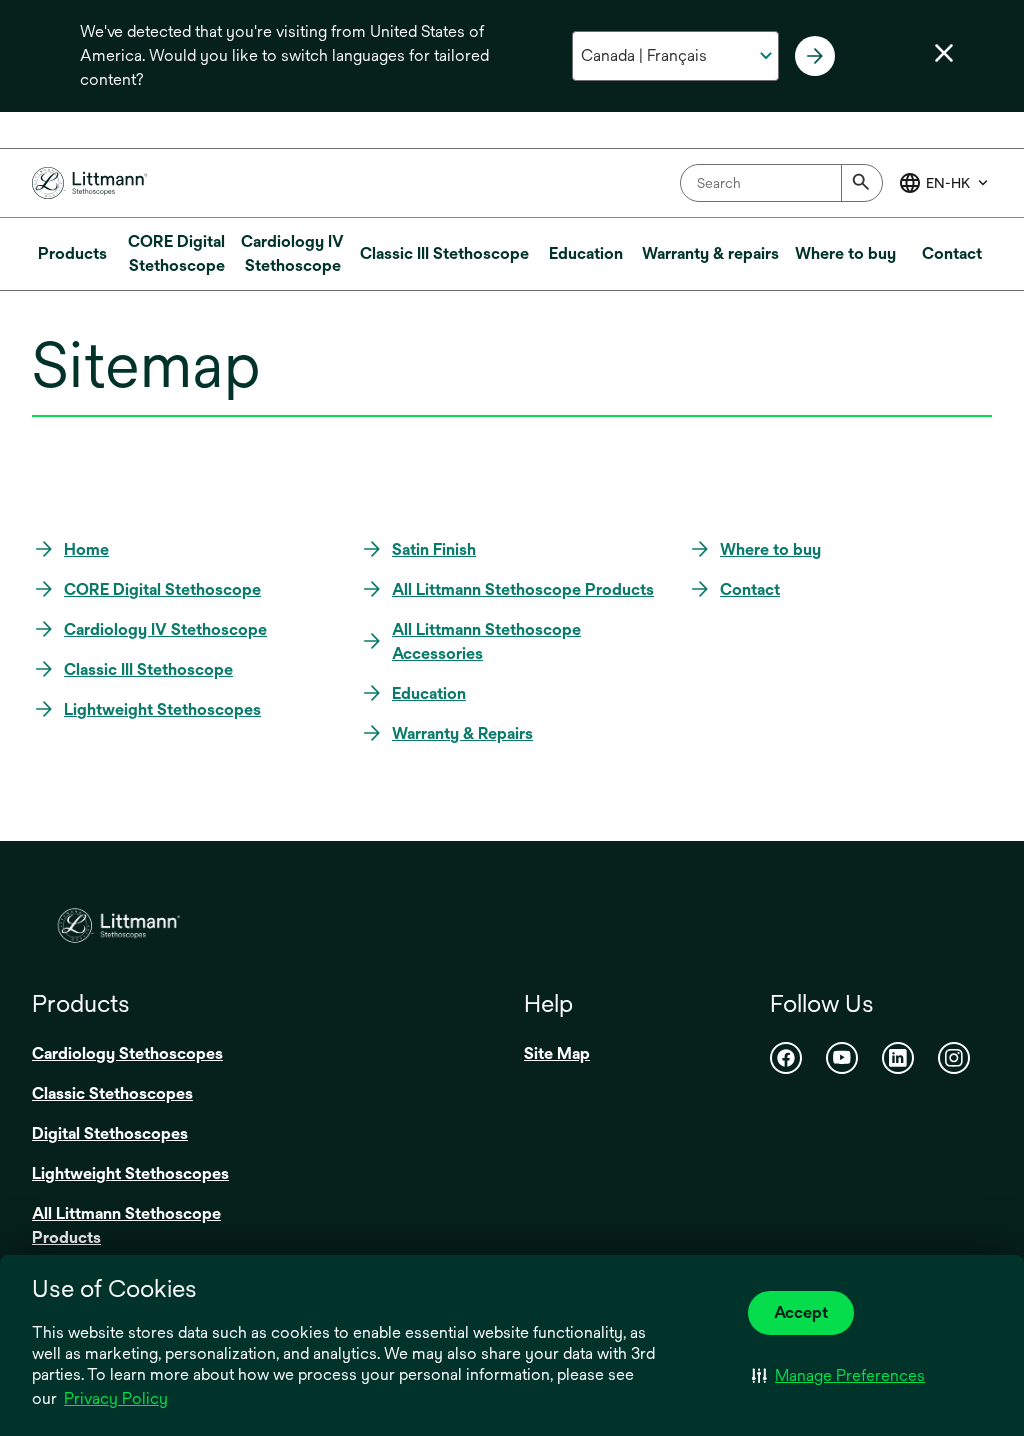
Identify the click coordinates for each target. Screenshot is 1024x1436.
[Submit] (862, 183)
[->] (815, 56)
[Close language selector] (944, 53)
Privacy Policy (116, 1398)
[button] (838, 1375)
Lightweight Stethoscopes (130, 1173)
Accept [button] (801, 1312)
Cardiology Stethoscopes (127, 1053)
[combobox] (781, 183)
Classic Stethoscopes (112, 1093)
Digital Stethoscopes (110, 1133)
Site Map (557, 1053)
